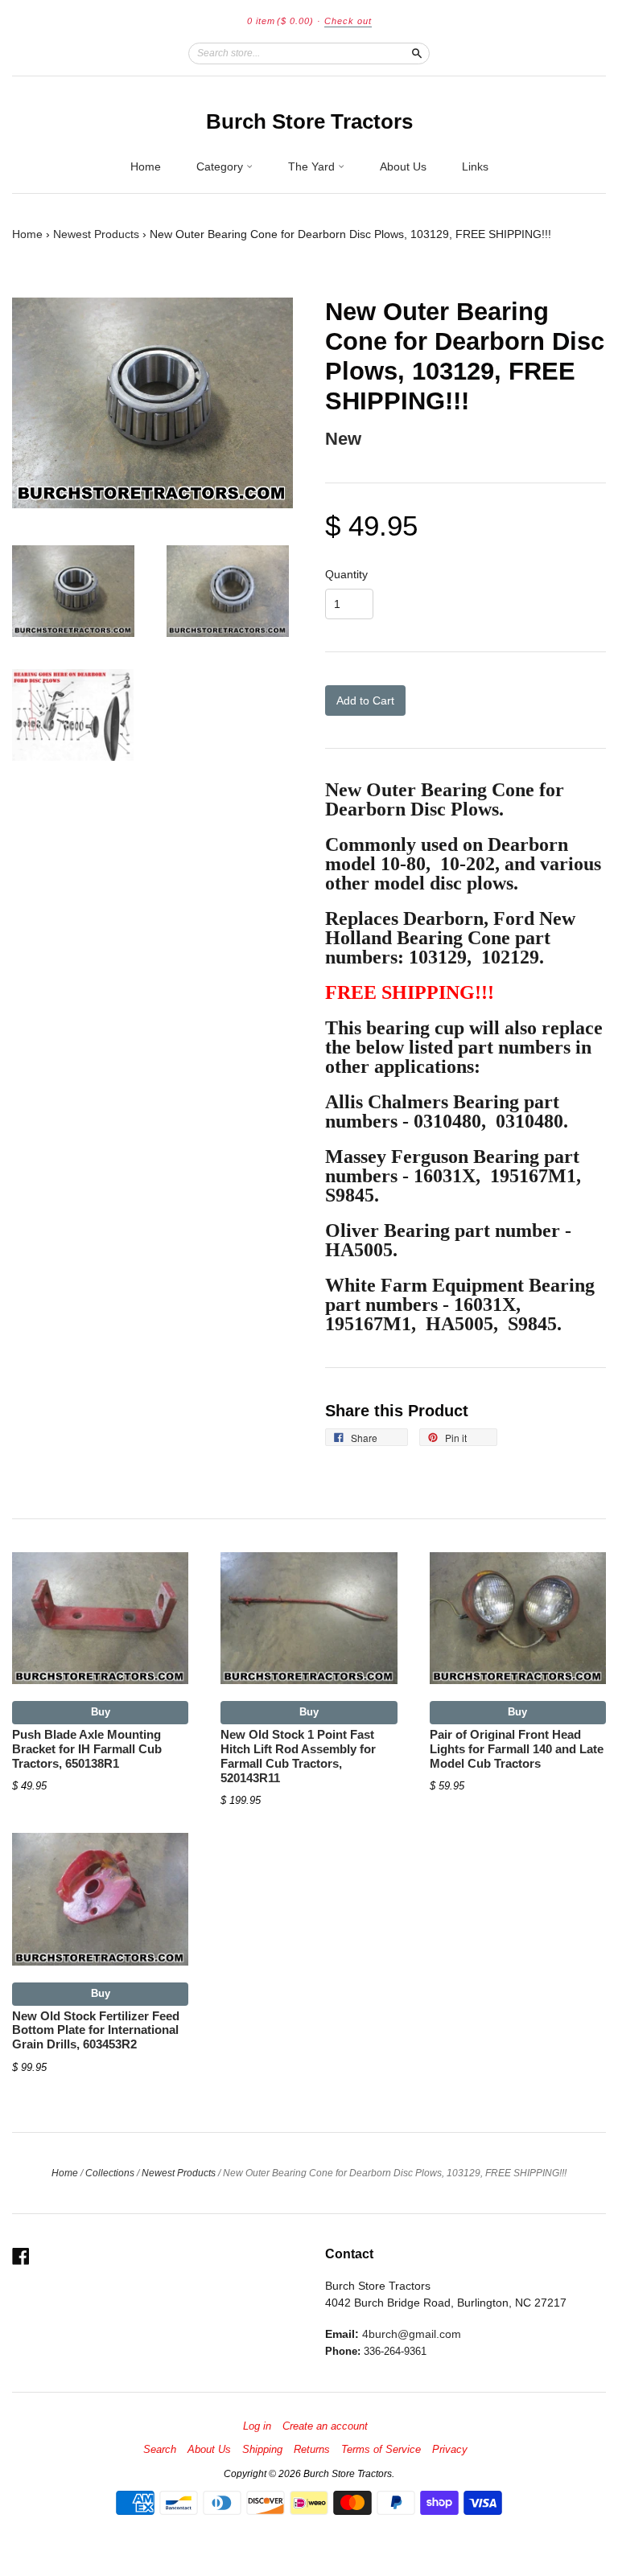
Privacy (450, 2450)
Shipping (262, 2450)
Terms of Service (381, 2450)
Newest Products (96, 234)
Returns (312, 2450)
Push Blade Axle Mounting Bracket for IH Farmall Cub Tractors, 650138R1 (87, 1749)
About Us (403, 166)
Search (160, 2450)
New (343, 439)
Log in (257, 2426)
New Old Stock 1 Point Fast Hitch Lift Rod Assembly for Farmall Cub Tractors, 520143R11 (298, 1756)
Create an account (325, 2426)
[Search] (417, 53)
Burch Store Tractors (309, 121)
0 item (280, 21)
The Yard (313, 166)
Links (475, 166)
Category (221, 166)
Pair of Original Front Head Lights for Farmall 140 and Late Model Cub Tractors (517, 1749)
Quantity (346, 574)
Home (146, 166)
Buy (101, 1712)
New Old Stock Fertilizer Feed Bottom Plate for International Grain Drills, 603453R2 (96, 2031)
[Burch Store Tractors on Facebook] (21, 2256)
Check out (348, 21)
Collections (110, 2173)
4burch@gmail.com (412, 2334)
